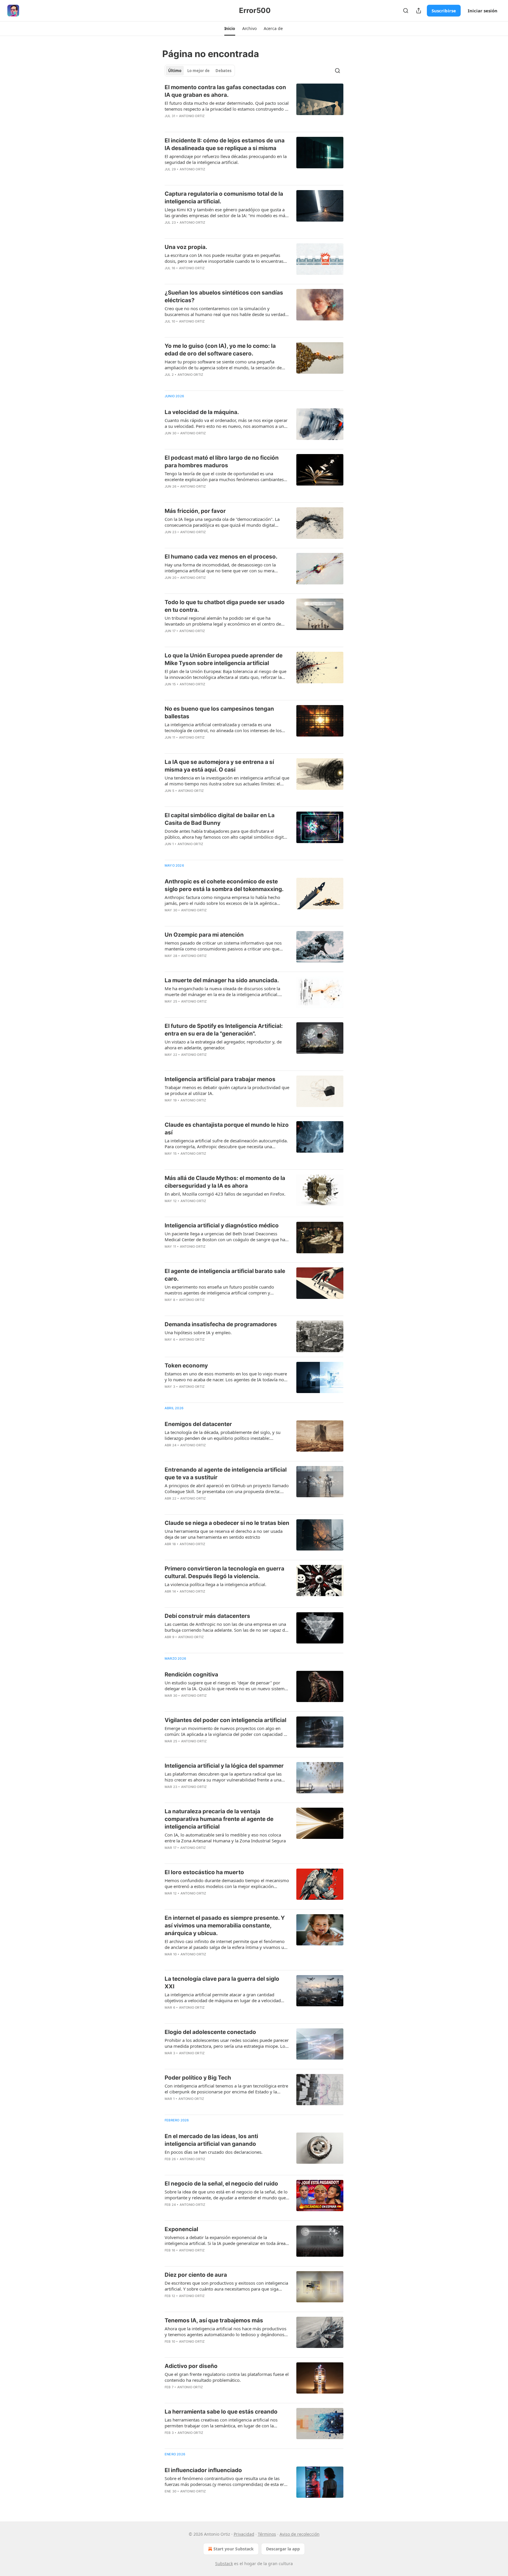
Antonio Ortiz (192, 116)
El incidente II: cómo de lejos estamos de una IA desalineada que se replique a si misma (225, 144)
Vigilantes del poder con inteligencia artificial (225, 1720)
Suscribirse (444, 11)
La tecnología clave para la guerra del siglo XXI (222, 1983)
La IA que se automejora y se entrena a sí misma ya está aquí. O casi (219, 766)
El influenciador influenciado (203, 2470)
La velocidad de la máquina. (202, 412)
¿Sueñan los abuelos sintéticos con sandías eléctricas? (224, 296)
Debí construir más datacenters (207, 1616)
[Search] (406, 11)
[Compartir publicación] (419, 11)
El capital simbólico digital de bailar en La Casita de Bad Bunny (220, 819)
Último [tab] (175, 71)
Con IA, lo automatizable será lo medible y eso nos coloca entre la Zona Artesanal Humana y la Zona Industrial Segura (225, 1838)
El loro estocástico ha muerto (204, 1872)
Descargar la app (283, 2549)
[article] (254, 105)
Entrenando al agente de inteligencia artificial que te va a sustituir (226, 1474)
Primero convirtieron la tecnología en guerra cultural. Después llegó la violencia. (224, 1572)
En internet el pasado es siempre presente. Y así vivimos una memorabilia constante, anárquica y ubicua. (225, 1926)
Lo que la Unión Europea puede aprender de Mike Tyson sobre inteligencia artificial (224, 659)
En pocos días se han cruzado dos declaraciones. (214, 2152)
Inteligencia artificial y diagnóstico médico (222, 1225)
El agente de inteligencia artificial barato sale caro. (225, 1275)
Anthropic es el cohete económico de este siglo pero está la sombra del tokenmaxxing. (224, 885)
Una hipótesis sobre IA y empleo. (198, 1332)
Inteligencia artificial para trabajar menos (220, 1079)
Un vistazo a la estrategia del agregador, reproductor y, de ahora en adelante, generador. (223, 1045)
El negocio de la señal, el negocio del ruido (221, 2184)
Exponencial (181, 2229)
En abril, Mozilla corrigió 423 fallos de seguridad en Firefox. (225, 1194)
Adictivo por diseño (191, 2366)
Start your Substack (234, 2549)
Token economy (186, 1366)
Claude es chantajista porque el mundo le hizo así (227, 1129)
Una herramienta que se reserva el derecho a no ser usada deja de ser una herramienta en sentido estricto (224, 1534)
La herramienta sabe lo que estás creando (221, 2412)
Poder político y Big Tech (198, 2078)
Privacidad (244, 2534)
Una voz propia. (186, 247)
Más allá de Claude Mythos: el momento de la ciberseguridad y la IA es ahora (225, 1182)
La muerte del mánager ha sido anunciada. (222, 980)
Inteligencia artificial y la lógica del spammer (224, 1766)
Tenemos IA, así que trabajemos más (214, 2320)
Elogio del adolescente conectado (210, 2032)
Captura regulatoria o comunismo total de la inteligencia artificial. (224, 198)
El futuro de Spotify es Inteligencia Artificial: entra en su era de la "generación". (224, 1030)
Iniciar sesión (483, 11)
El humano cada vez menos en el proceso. (221, 557)
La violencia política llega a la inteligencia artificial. (215, 1584)
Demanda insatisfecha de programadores (221, 1324)
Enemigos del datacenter (198, 1424)
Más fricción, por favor (195, 511)
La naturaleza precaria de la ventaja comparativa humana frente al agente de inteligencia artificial (219, 1819)
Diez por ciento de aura (196, 2275)
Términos (267, 2534)
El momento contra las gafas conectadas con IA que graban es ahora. (225, 91)
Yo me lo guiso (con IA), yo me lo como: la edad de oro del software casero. (220, 350)
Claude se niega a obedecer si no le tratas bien (227, 1523)
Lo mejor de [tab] (198, 71)
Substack (224, 2563)
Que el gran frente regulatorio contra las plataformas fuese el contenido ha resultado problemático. (227, 2377)
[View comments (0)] (210, 1062)
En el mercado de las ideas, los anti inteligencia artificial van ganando (211, 2140)
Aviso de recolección (300, 2534)
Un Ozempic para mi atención (204, 935)
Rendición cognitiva (191, 1675)
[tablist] (200, 71)
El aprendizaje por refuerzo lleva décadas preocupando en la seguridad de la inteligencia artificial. (226, 159)
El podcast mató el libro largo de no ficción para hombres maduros (222, 462)
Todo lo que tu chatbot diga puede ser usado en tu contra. (225, 606)
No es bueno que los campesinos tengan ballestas (219, 713)
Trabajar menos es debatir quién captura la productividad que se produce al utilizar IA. (227, 1090)
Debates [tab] (223, 71)
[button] (230, 29)
